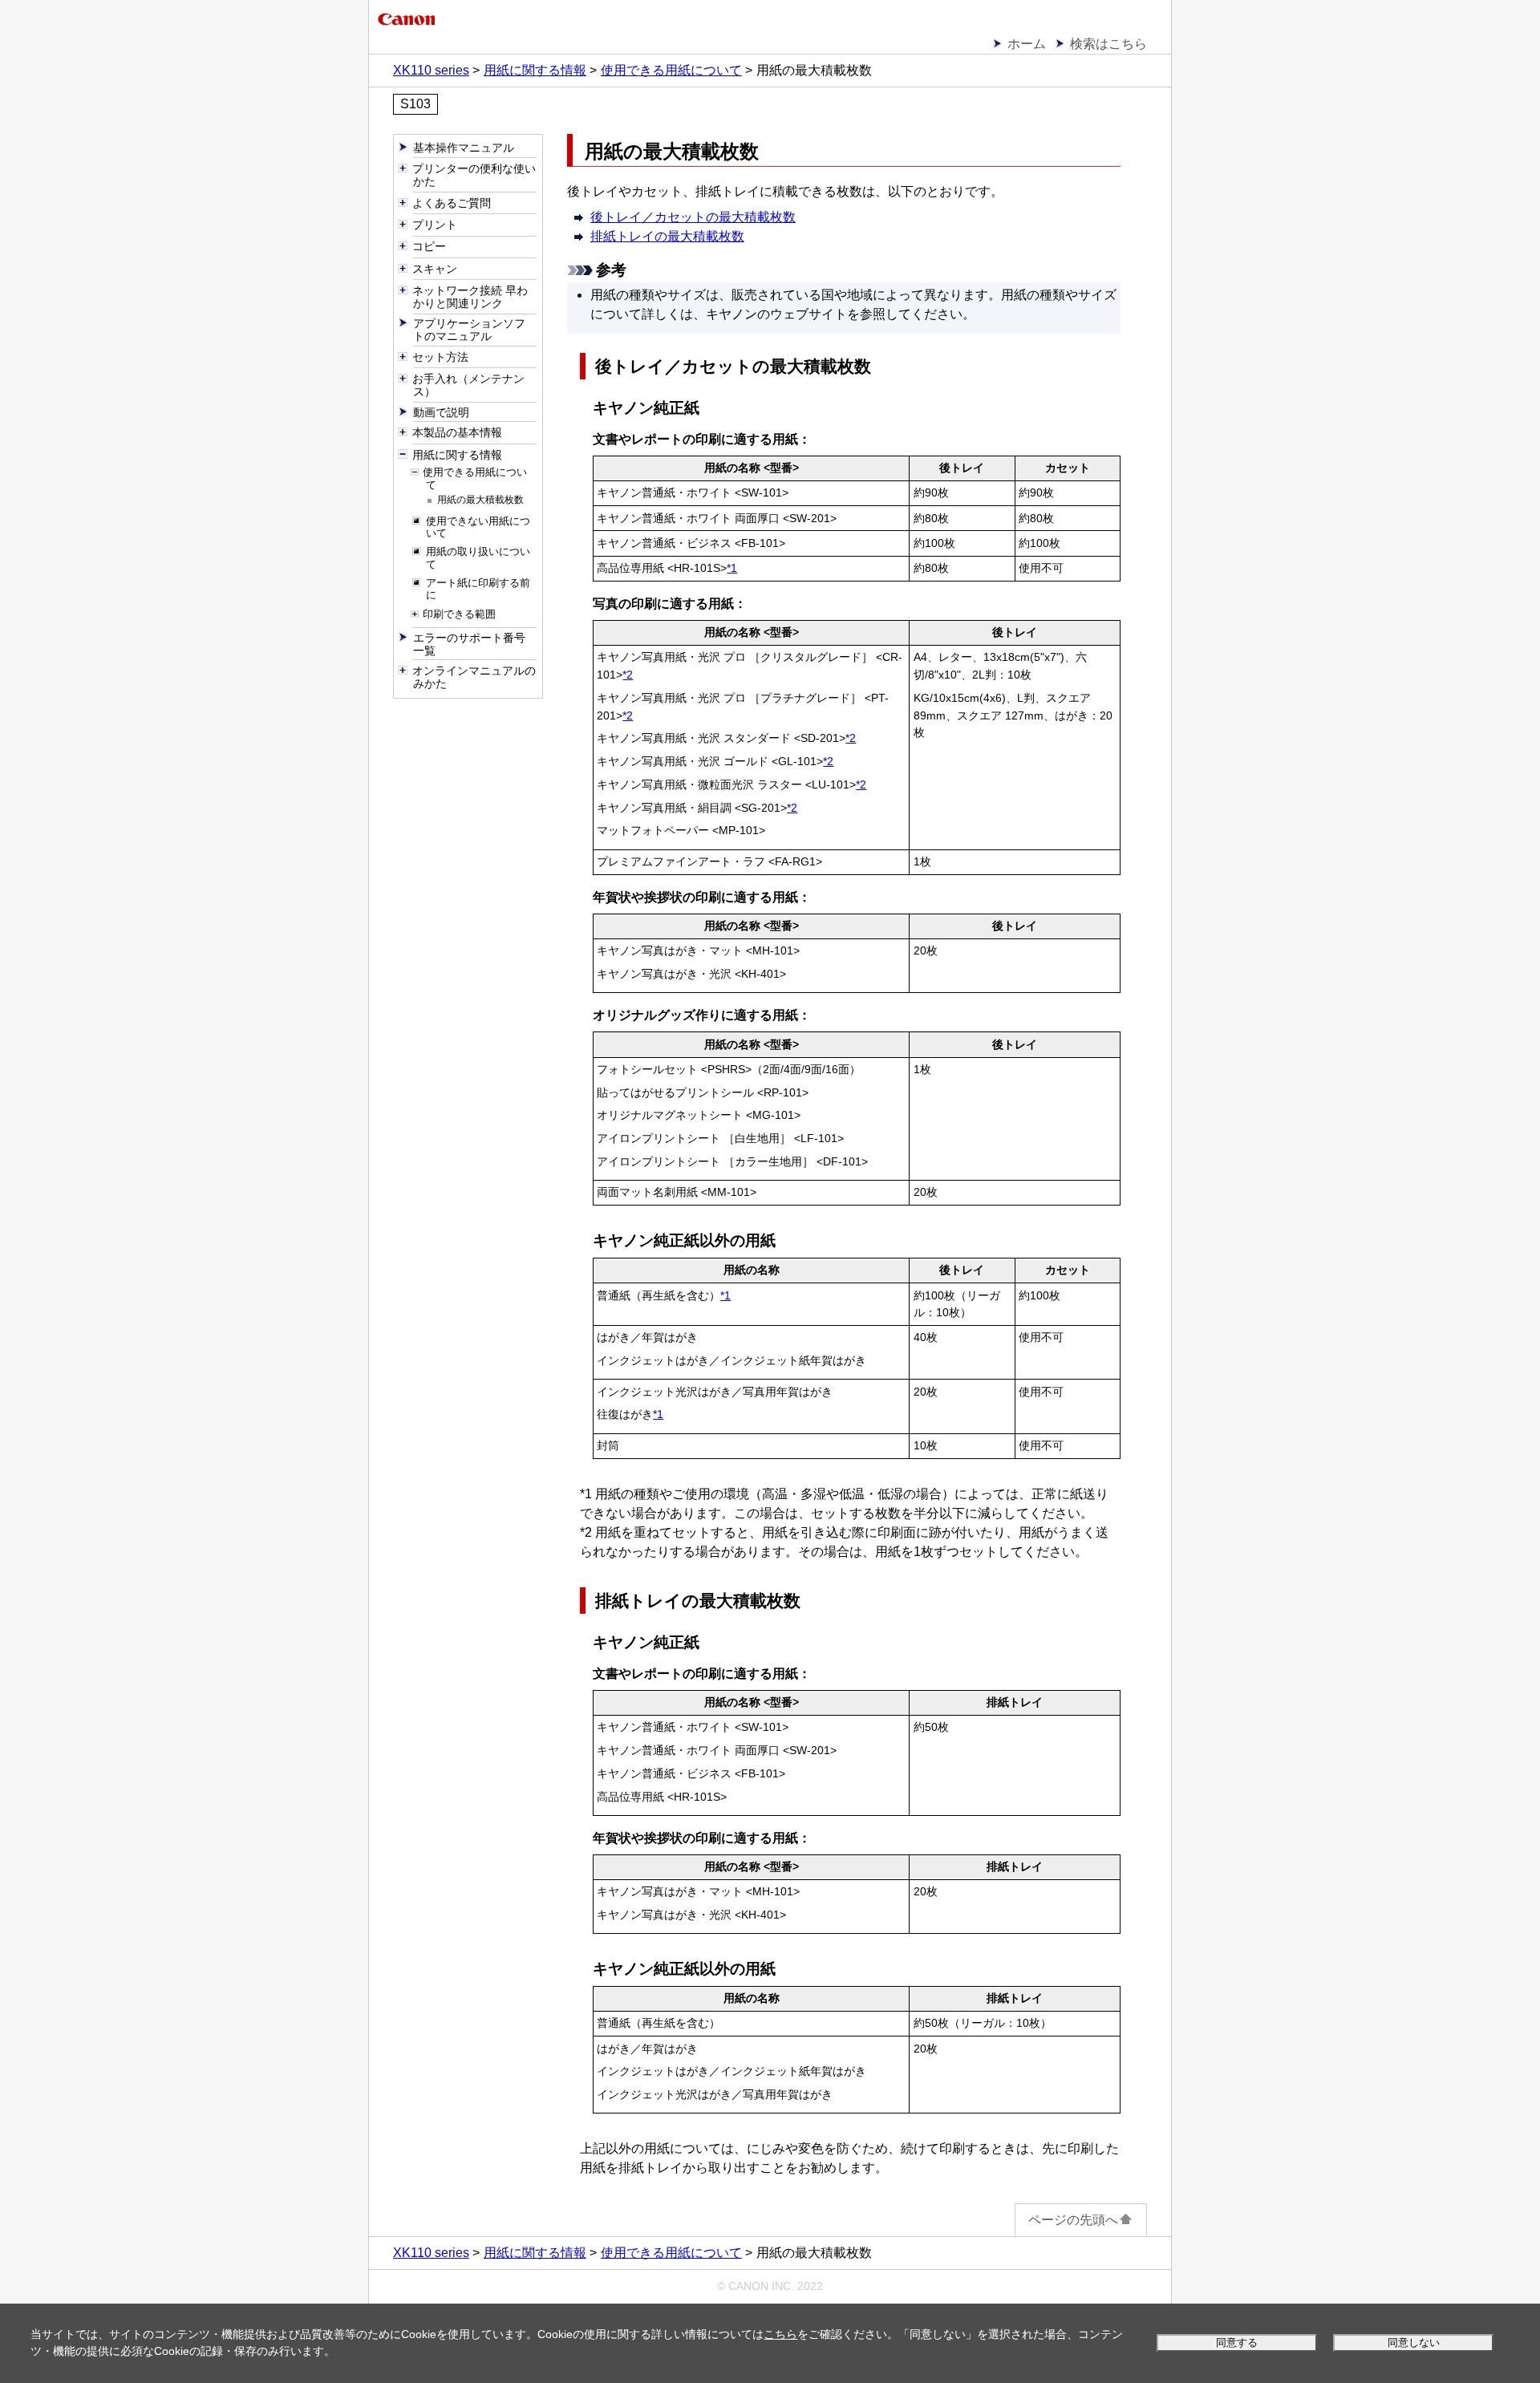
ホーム (1027, 44)
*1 (732, 568)
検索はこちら (1108, 44)
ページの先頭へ (1073, 2220)
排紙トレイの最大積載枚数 (667, 236)
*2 (628, 675)
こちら (780, 2334)
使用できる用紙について (671, 70)
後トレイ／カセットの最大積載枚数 (693, 217)
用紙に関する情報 (535, 70)
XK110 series (431, 70)
